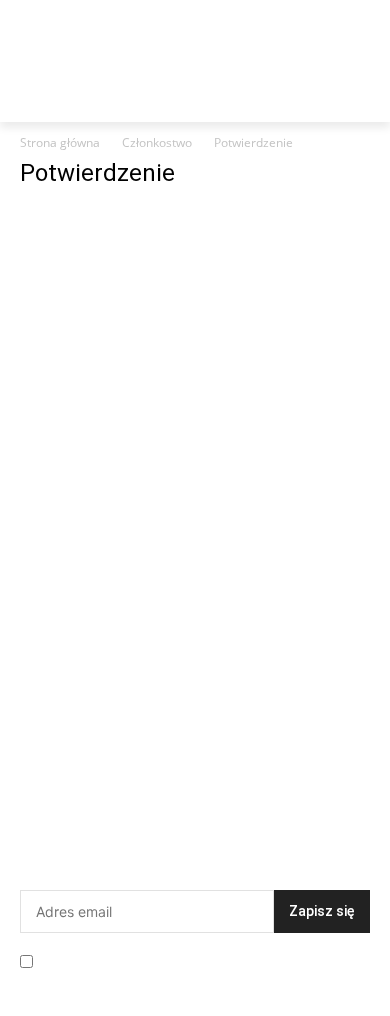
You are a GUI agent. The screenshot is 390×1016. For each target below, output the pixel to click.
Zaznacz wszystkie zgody (129, 959)
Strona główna (60, 142)
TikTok (311, 785)
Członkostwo (157, 142)
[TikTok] (271, 786)
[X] (48, 817)
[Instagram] (158, 786)
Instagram (208, 785)
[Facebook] (48, 786)
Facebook (96, 785)
